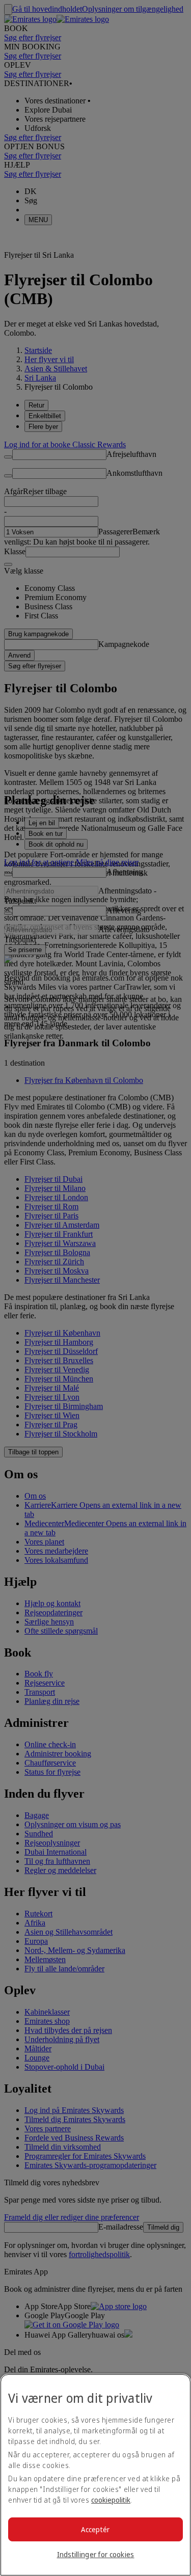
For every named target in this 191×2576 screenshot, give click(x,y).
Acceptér (95, 2529)
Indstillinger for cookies (96, 2554)
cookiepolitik (111, 2500)
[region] (95, 2475)
